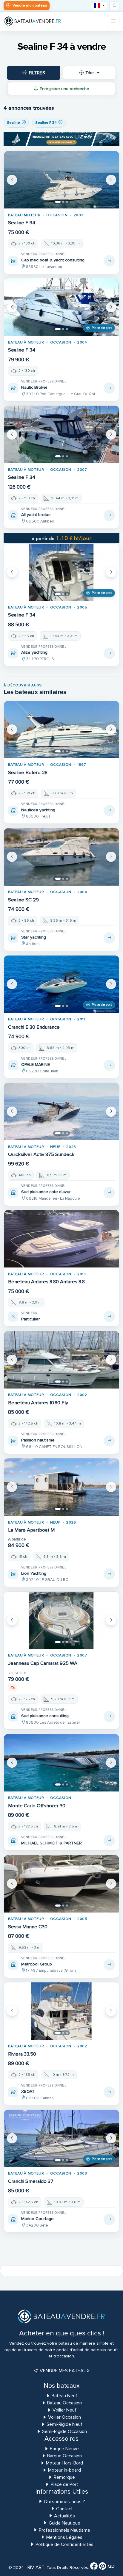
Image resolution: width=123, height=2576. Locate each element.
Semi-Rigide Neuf (64, 2424)
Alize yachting (34, 652)
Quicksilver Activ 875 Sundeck (41, 1154)
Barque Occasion (64, 2456)
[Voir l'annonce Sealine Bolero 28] (109, 811)
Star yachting (34, 937)
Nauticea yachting (38, 810)
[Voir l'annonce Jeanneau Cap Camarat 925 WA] (109, 1717)
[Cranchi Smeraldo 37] (61, 2138)
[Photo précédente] (12, 180)
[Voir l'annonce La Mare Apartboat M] (109, 1574)
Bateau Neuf (64, 2396)
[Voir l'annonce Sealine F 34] (109, 261)
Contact (64, 2509)
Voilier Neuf (64, 2410)
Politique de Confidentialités (64, 2544)
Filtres (37, 73)
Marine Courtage (37, 2219)
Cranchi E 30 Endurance (34, 1027)
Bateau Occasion (64, 2403)
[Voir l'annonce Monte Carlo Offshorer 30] (109, 1841)
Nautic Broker (34, 387)
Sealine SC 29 (23, 900)
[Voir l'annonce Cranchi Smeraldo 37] (109, 2219)
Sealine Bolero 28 (28, 773)
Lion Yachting (34, 1573)
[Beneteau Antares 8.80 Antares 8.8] (61, 1239)
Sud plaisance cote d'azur (46, 1192)
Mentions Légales (64, 2537)
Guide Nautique (64, 2523)
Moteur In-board (64, 2470)
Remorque (64, 2477)
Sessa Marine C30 (28, 1927)
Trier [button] (90, 73)
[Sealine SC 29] (61, 857)
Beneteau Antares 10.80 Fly (38, 1403)
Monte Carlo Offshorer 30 (37, 1806)
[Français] (99, 6)
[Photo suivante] (111, 180)
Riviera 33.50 (22, 2054)
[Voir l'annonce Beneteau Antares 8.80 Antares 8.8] (109, 1317)
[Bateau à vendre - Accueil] (33, 21)
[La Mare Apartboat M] (61, 1487)
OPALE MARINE (36, 1065)
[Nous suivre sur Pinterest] (103, 2567)
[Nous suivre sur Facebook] (94, 2567)
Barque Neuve (64, 2449)
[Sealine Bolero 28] (61, 730)
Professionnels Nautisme (64, 2530)
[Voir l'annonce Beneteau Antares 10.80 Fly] (109, 1441)
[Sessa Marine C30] (61, 1884)
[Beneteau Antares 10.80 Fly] (61, 1360)
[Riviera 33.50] (61, 2011)
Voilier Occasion (64, 2417)
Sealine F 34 (22, 223)
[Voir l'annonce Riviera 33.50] (109, 2092)
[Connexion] (114, 6)
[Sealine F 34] (61, 180)
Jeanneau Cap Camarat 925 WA (43, 1663)
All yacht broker (36, 515)
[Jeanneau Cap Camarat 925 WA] (61, 1620)
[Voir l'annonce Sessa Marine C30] (109, 1965)
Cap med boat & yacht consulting (53, 260)
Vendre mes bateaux (64, 2371)
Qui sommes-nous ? (64, 2502)
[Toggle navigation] (113, 21)
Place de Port (64, 2484)
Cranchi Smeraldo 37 (31, 2181)
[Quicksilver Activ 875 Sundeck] (61, 1111)
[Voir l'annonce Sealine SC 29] (109, 938)
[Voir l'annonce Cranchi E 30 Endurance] (109, 1065)
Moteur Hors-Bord (64, 2463)
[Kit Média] (111, 2567)
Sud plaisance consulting (45, 1716)
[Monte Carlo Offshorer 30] (61, 1763)
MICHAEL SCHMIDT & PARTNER (51, 1843)
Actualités (64, 2516)
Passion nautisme (38, 1440)
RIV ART (35, 2567)
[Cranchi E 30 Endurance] (61, 984)
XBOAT (28, 2091)
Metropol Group (37, 1964)
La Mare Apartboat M (31, 1530)
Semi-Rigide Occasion (64, 2431)
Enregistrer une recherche (64, 89)
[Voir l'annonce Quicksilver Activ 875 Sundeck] (109, 1193)
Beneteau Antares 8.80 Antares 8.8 (46, 1282)
